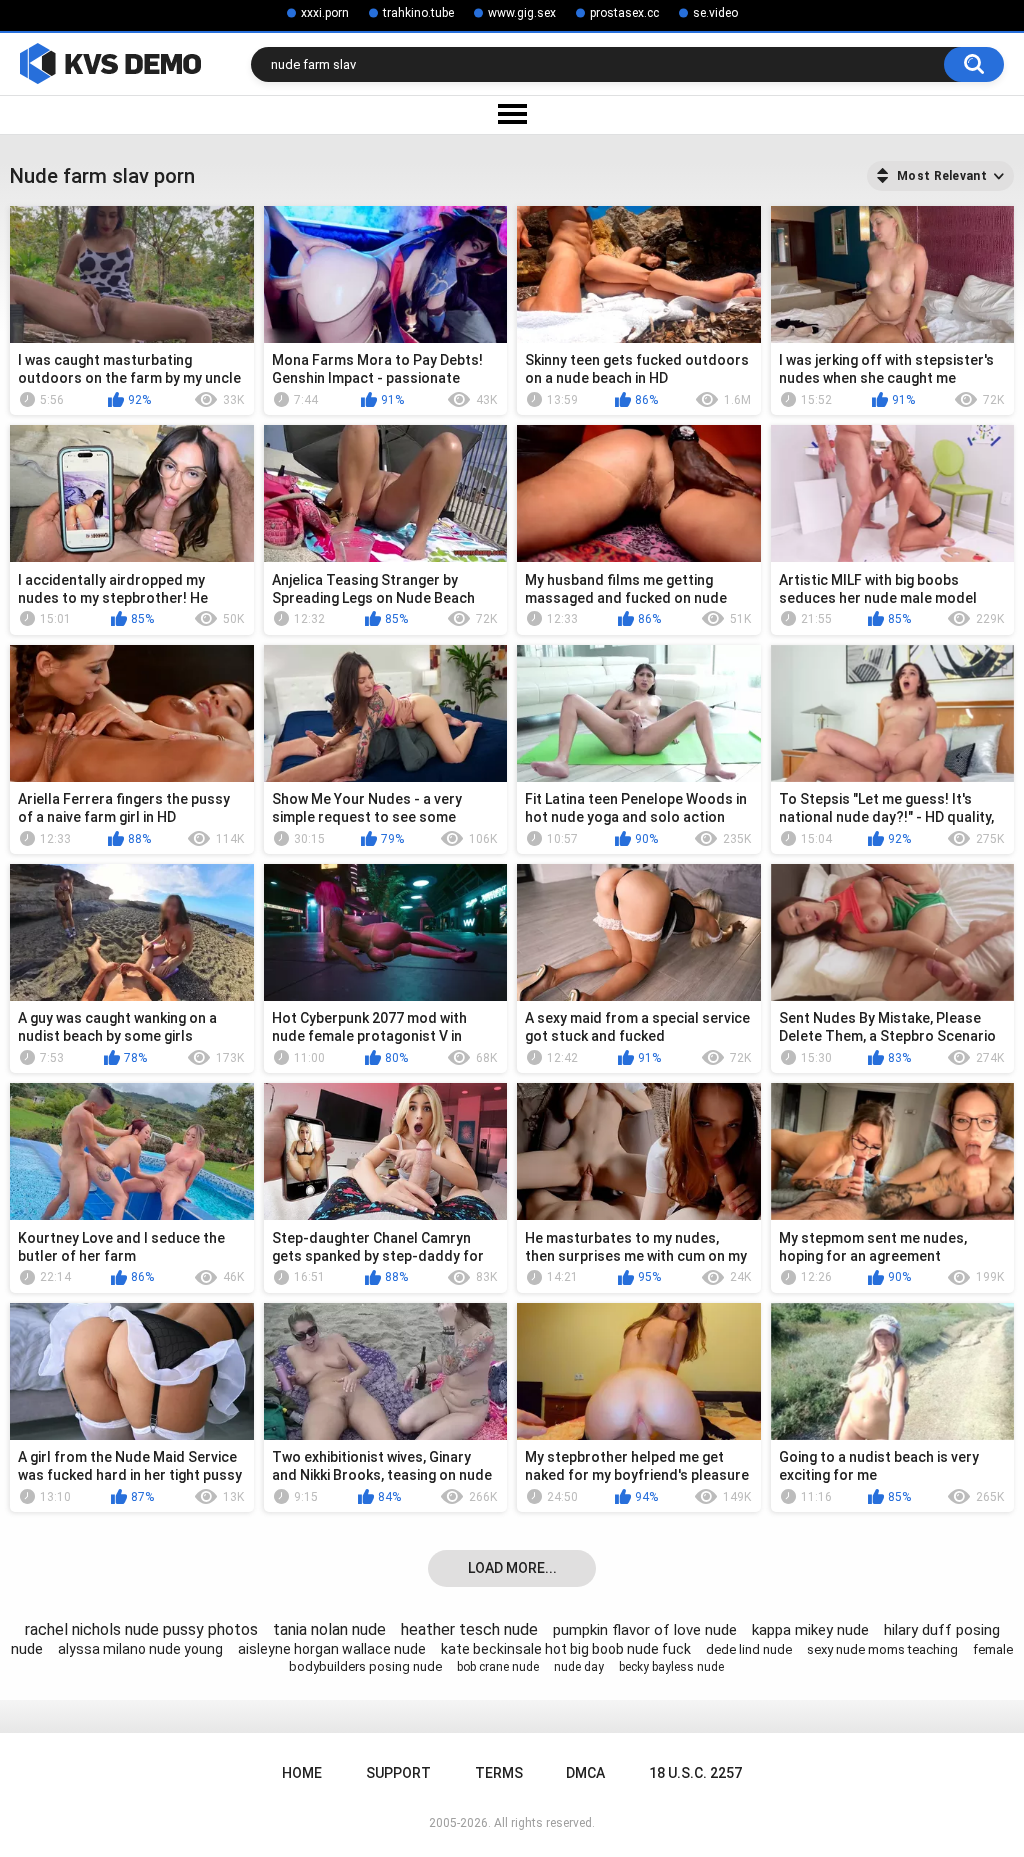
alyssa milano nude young (140, 1649)
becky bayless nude (671, 1667)
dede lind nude (749, 1649)
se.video (715, 13)
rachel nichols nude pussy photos (141, 1629)
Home (302, 1773)
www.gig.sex (522, 13)
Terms (499, 1773)
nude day (579, 1667)
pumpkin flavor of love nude (645, 1630)
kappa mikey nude (810, 1630)
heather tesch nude (469, 1629)
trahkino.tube (418, 13)
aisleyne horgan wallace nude (332, 1649)
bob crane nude (498, 1667)
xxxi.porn (325, 13)
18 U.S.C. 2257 (695, 1773)
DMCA (585, 1773)
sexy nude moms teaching (882, 1649)
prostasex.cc (624, 13)
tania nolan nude (329, 1629)
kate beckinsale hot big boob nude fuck (566, 1649)
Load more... (512, 1568)
